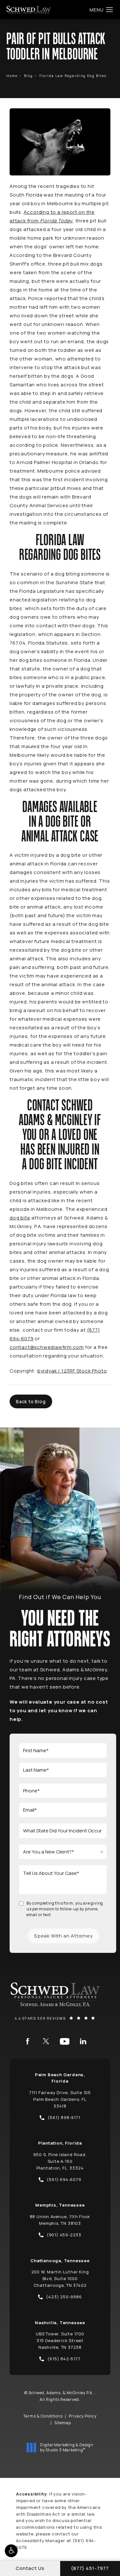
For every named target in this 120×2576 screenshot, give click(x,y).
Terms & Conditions (43, 2416)
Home (12, 76)
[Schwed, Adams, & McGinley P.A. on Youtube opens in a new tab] (65, 2041)
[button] (11, 2551)
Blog (28, 76)
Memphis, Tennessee (60, 2205)
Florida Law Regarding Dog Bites (73, 76)
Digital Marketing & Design (67, 2447)
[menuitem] (28, 2041)
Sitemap (63, 2423)
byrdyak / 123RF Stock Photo (72, 1371)
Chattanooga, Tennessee (60, 2261)
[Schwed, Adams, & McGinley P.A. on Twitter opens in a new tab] (46, 2041)
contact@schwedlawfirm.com (47, 1347)
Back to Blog (31, 1401)
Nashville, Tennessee (60, 2323)
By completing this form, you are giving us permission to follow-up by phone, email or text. (65, 1909)
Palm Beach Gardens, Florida (60, 2078)
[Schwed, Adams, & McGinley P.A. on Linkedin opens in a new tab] (83, 2041)
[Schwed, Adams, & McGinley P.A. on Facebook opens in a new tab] (28, 2041)
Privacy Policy (83, 2416)
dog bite (20, 1218)
